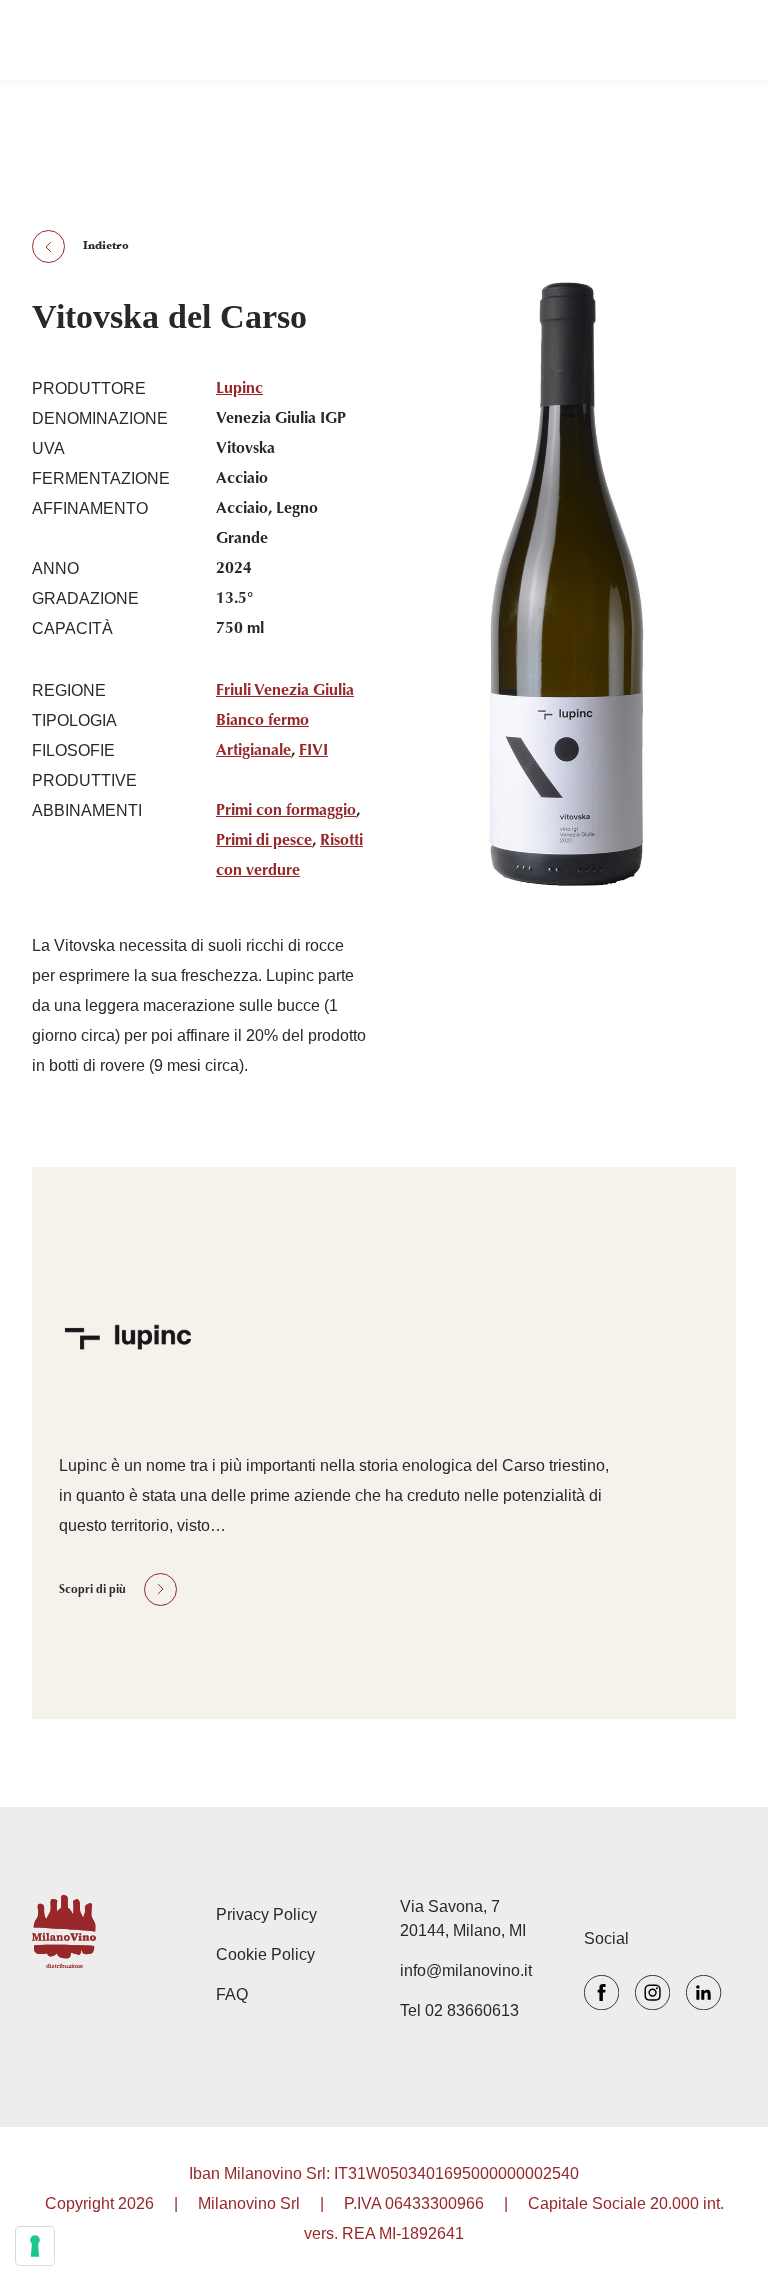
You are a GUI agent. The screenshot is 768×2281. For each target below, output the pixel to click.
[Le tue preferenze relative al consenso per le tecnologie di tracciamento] (35, 2246)
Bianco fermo (262, 721)
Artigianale (253, 751)
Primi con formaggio (286, 811)
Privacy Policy (266, 1914)
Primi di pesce (264, 841)
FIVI (313, 751)
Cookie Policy (265, 1954)
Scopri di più (92, 1590)
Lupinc (239, 389)
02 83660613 (472, 2010)
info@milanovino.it (466, 1970)
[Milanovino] (108, 1931)
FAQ (232, 1994)
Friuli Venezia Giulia (285, 691)
